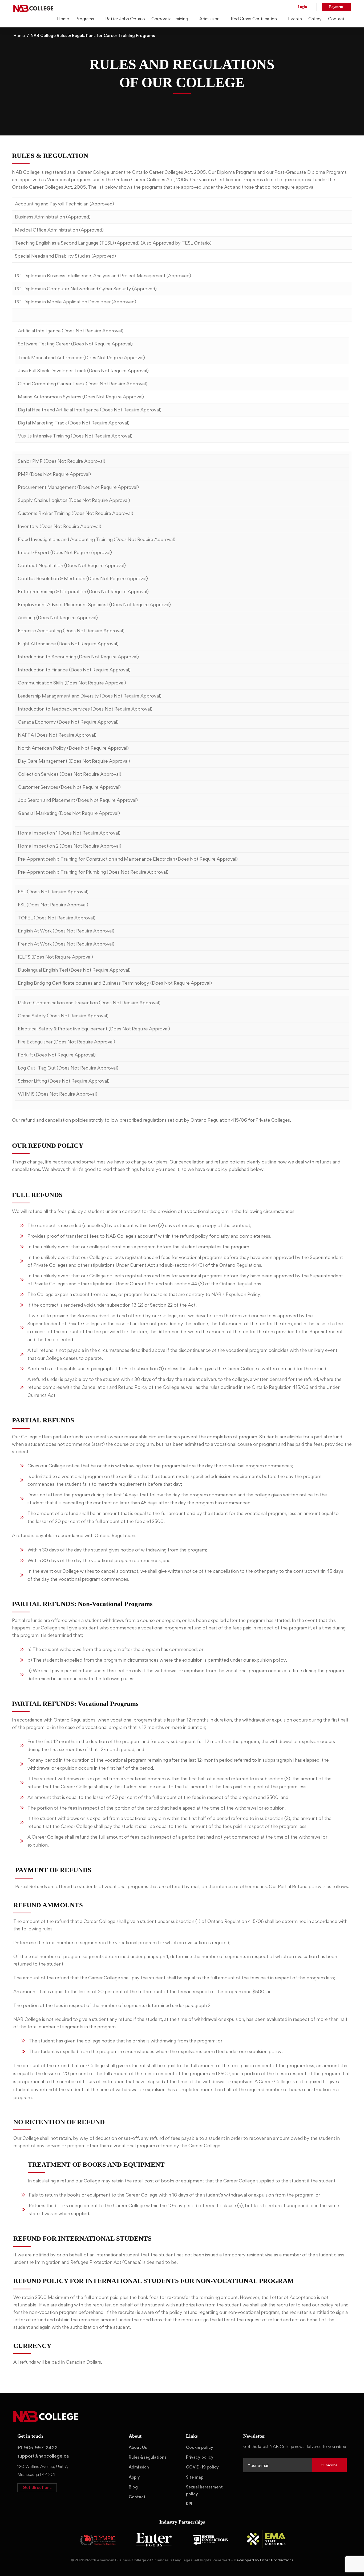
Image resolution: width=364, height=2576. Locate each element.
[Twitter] (243, 2485)
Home (19, 36)
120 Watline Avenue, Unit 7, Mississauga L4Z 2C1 (43, 2470)
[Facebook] (252, 2485)
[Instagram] (260, 2485)
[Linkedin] (269, 2485)
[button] (37, 2488)
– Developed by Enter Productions (262, 2560)
